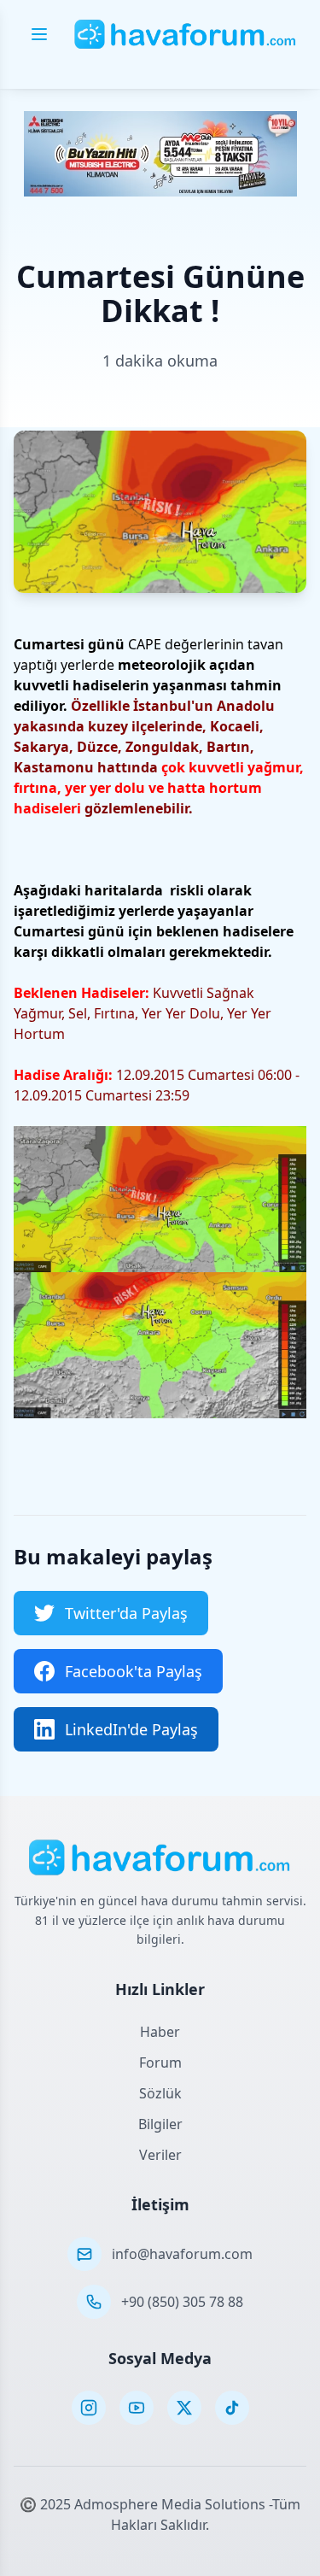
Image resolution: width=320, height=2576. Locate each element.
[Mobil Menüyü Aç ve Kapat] (39, 34)
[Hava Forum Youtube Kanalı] (137, 2408)
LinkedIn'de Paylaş (131, 1729)
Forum (160, 2063)
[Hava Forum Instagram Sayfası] (89, 2408)
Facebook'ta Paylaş (134, 1671)
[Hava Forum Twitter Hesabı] (184, 2408)
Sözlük (160, 2093)
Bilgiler (160, 2124)
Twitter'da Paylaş (126, 1613)
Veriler (160, 2155)
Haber (160, 2032)
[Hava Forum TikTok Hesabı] (232, 2408)
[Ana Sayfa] (186, 34)
